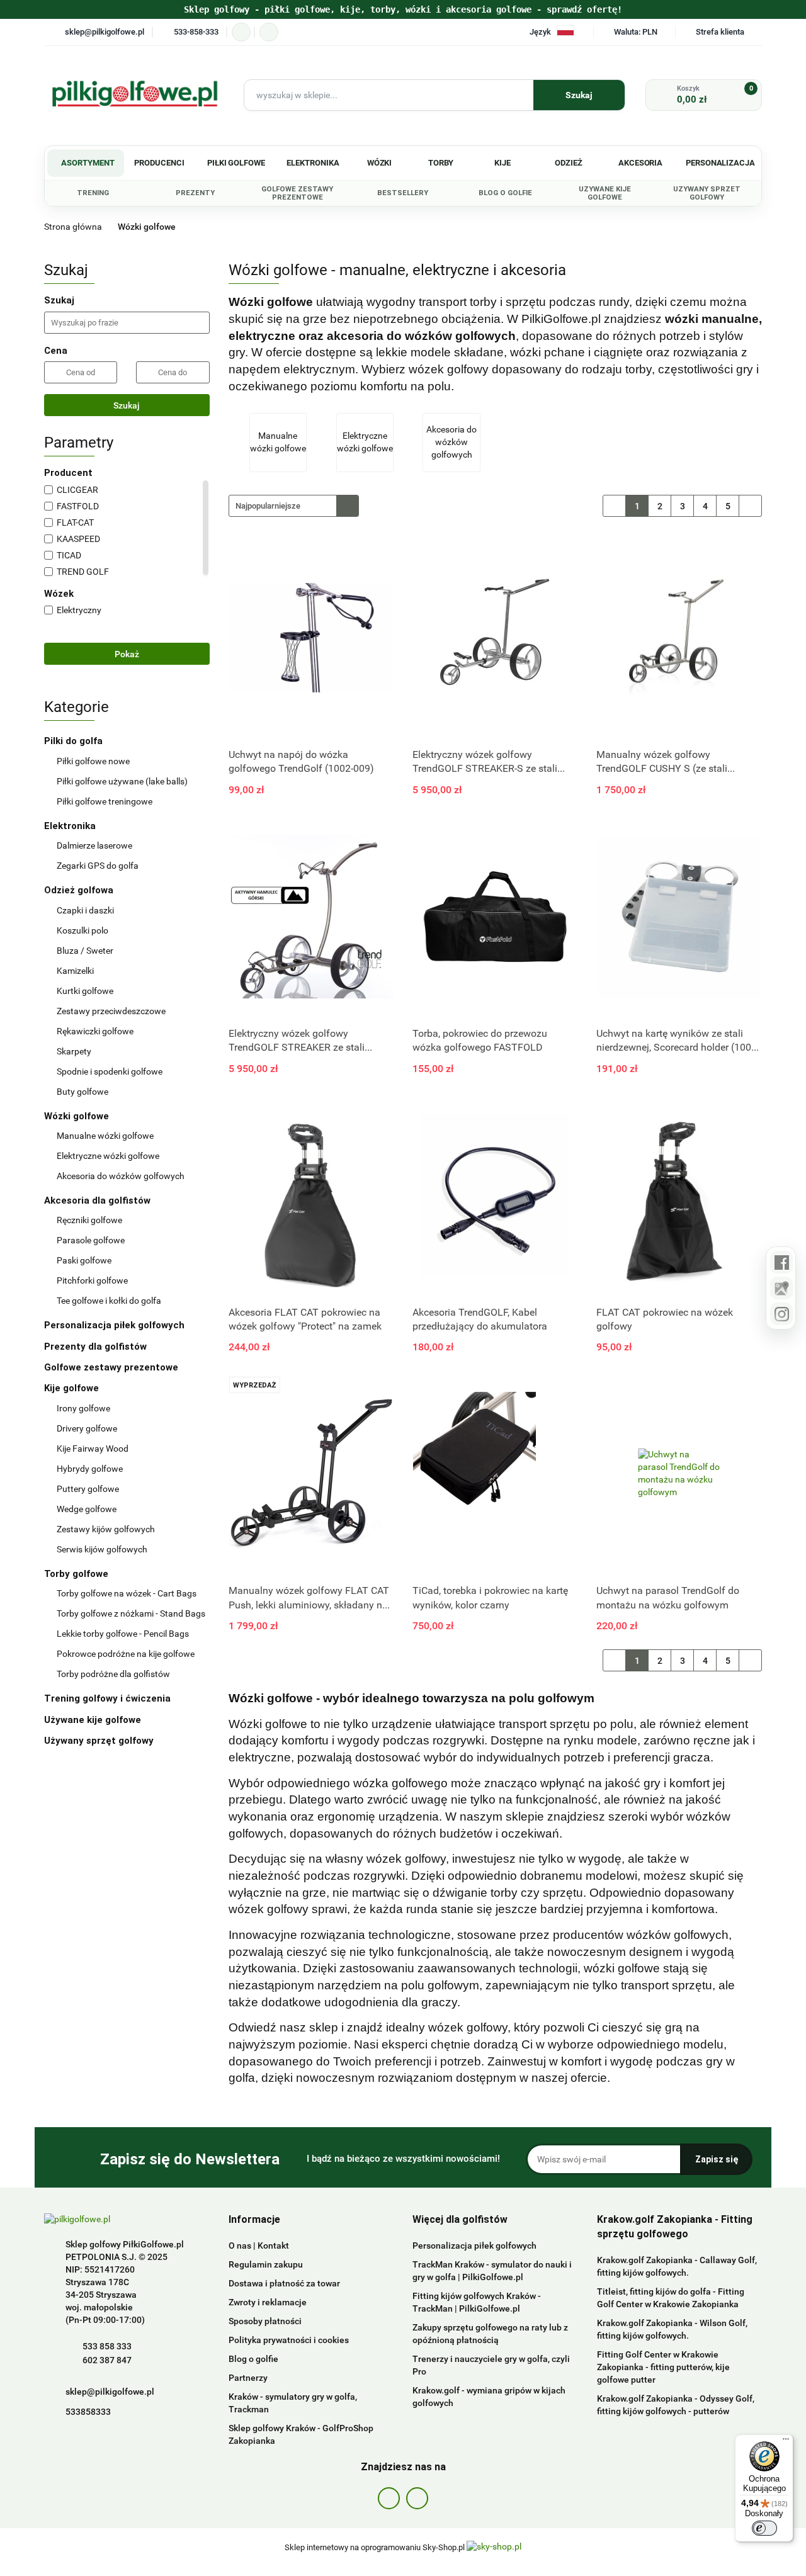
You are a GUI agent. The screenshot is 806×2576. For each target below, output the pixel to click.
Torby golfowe (77, 1574)
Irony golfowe (83, 1408)
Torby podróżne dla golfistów (113, 1674)
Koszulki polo (82, 930)
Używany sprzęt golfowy (100, 1741)
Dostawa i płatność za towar (284, 2283)
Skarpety (74, 1051)
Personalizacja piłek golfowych (114, 1325)
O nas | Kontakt (259, 2246)
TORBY (441, 163)
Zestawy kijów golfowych (106, 1529)
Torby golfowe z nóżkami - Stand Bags (131, 1613)
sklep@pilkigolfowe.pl (110, 2392)
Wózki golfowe (78, 1116)
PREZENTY (195, 193)
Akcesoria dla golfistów (99, 1200)
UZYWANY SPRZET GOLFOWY (707, 193)
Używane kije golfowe (94, 1720)
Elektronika (71, 826)
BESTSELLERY (403, 193)
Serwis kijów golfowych (102, 1549)
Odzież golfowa (80, 890)
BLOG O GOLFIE (505, 193)
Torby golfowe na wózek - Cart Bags (127, 1593)
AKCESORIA (641, 163)
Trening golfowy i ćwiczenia (107, 1698)
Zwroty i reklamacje (268, 2302)
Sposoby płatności (265, 2321)
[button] (254, 2220)
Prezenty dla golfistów (95, 1347)
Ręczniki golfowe (89, 1220)
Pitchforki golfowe (92, 1280)
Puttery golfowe (88, 1489)
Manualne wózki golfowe (105, 1136)
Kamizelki (75, 971)
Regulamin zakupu (266, 2264)
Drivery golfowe (87, 1428)
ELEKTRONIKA (313, 163)
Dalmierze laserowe (94, 845)
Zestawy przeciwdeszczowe (111, 1011)
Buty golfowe (82, 1092)
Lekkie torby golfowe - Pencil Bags (123, 1634)
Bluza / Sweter (85, 951)
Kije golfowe (73, 1388)
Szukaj (127, 405)
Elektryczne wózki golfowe (108, 1156)
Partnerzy (248, 2378)
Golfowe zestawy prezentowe (111, 1367)
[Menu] (786, 2442)
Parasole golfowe (91, 1240)
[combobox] (294, 506)
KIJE (502, 163)
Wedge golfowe (87, 1509)
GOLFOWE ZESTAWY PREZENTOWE (297, 193)
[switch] (764, 2528)
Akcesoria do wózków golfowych (121, 1176)
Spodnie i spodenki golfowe (110, 1071)
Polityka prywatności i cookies (289, 2340)
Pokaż (127, 654)
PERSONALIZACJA (720, 163)
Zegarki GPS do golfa (98, 866)
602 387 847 (107, 2360)
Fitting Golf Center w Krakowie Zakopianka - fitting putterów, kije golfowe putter (663, 2367)
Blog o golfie (253, 2359)
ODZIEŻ (569, 163)
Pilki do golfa (75, 741)
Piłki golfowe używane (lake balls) (122, 781)
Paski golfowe (84, 1260)
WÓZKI (380, 163)
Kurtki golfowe (85, 991)
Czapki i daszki (85, 910)
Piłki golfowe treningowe (105, 801)
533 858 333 (107, 2346)
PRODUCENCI (159, 163)
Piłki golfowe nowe (93, 761)
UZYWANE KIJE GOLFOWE (605, 193)
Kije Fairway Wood (93, 1449)
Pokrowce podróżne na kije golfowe (126, 1654)
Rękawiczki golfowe (95, 1031)
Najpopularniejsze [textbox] (268, 506)
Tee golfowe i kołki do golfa (109, 1301)
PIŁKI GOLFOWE (236, 163)
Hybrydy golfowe (90, 1469)
